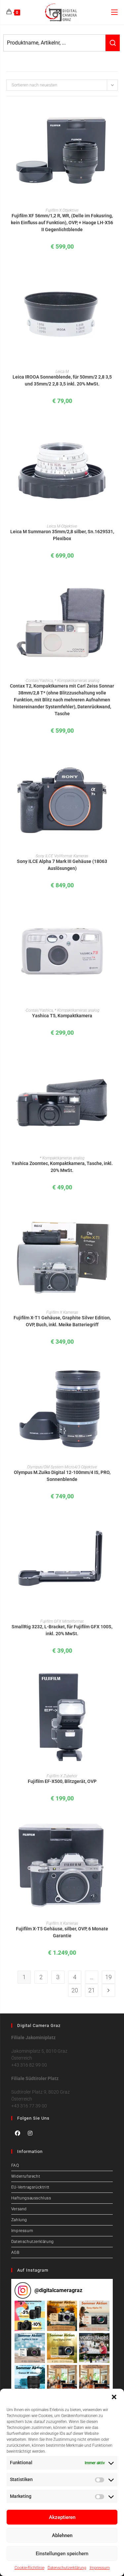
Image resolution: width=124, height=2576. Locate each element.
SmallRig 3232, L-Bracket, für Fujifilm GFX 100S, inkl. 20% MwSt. (62, 1630)
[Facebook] (18, 2133)
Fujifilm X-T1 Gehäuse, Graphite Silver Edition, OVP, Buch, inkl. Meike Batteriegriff (62, 1321)
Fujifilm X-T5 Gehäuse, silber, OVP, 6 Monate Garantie (62, 1932)
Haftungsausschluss (31, 2198)
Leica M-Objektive (62, 526)
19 (108, 1977)
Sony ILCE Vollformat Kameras (62, 856)
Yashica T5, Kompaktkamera (62, 1016)
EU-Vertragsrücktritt (30, 2187)
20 (75, 1990)
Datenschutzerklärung (67, 2568)
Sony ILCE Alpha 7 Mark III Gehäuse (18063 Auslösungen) (62, 865)
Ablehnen (62, 2535)
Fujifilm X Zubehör (62, 1776)
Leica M (62, 372)
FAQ (15, 2165)
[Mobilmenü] (114, 12)
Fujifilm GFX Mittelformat (62, 1621)
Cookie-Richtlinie (29, 2568)
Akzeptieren (62, 2517)
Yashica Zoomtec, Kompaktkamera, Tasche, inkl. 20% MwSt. (62, 1167)
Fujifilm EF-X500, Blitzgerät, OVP (62, 1781)
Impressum (100, 2568)
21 (92, 1990)
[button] (114, 2397)
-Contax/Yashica (39, 681)
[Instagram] (30, 2133)
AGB (15, 2253)
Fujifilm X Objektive (62, 210)
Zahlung (19, 2220)
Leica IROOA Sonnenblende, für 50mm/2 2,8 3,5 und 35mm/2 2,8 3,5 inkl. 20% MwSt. (62, 380)
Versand (19, 2209)
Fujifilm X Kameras (62, 1312)
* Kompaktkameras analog (77, 681)
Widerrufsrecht (26, 2176)
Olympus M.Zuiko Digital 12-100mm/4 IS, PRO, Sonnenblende (62, 1476)
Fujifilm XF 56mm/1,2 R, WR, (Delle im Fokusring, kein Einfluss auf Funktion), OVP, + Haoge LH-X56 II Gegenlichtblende (62, 223)
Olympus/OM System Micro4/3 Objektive (62, 1467)
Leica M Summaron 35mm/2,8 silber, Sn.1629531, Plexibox (62, 535)
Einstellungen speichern (62, 2554)
